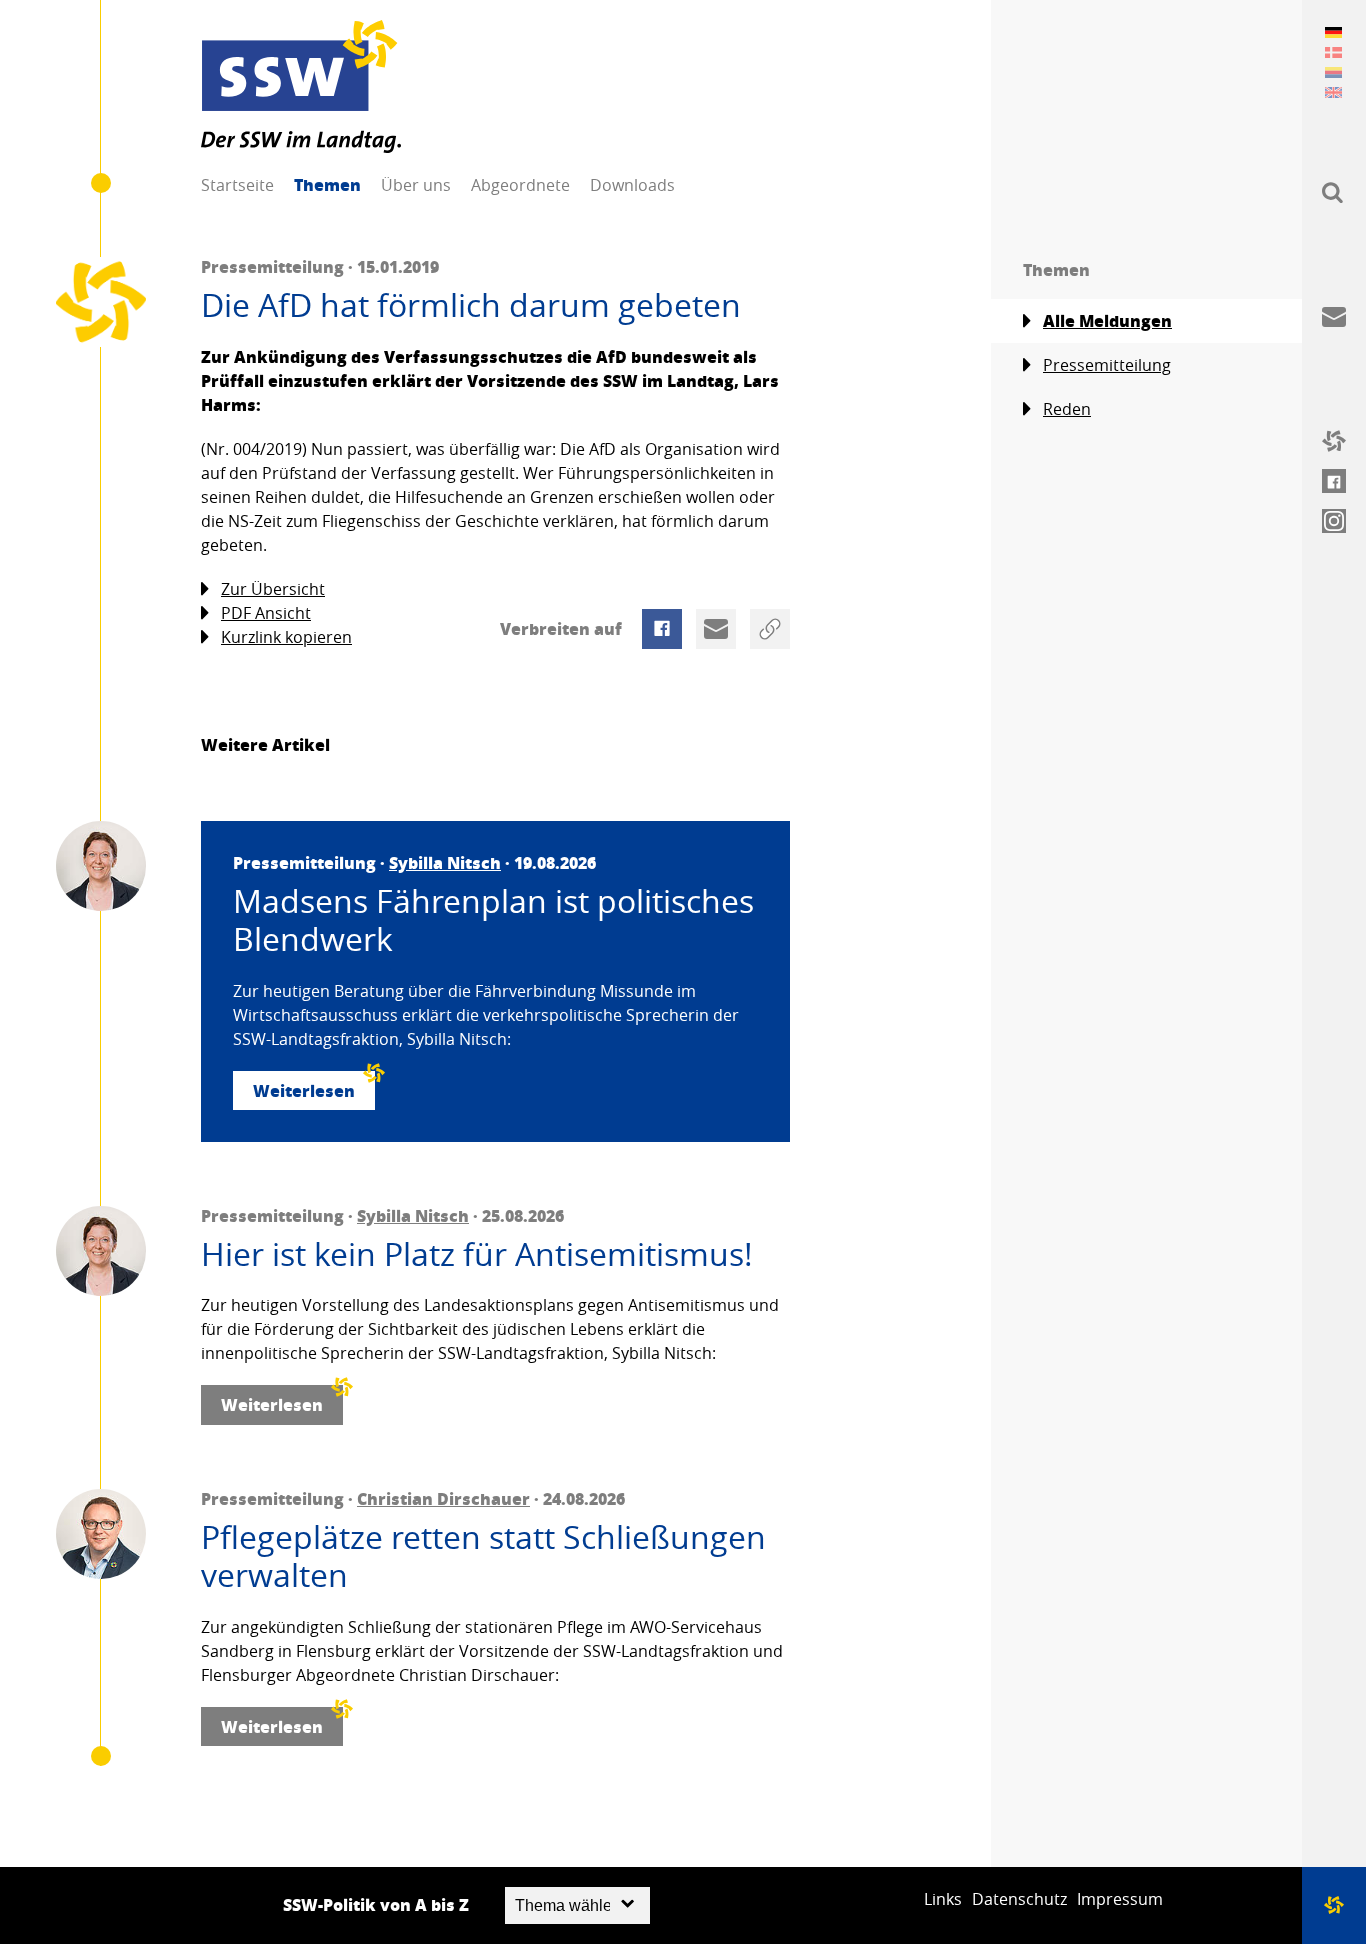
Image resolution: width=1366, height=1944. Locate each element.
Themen (327, 184)
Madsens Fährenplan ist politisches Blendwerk (493, 920)
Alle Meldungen (1107, 320)
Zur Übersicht (273, 589)
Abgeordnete (520, 185)
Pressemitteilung (1107, 365)
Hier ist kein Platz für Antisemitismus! (477, 1254)
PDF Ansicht (266, 613)
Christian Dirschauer (443, 1498)
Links (943, 1899)
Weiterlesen (304, 1090)
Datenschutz (1019, 1899)
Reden (1067, 409)
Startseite (237, 185)
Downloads (632, 185)
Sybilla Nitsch (445, 862)
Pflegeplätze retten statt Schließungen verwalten (483, 1556)
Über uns (416, 185)
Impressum (1120, 1899)
